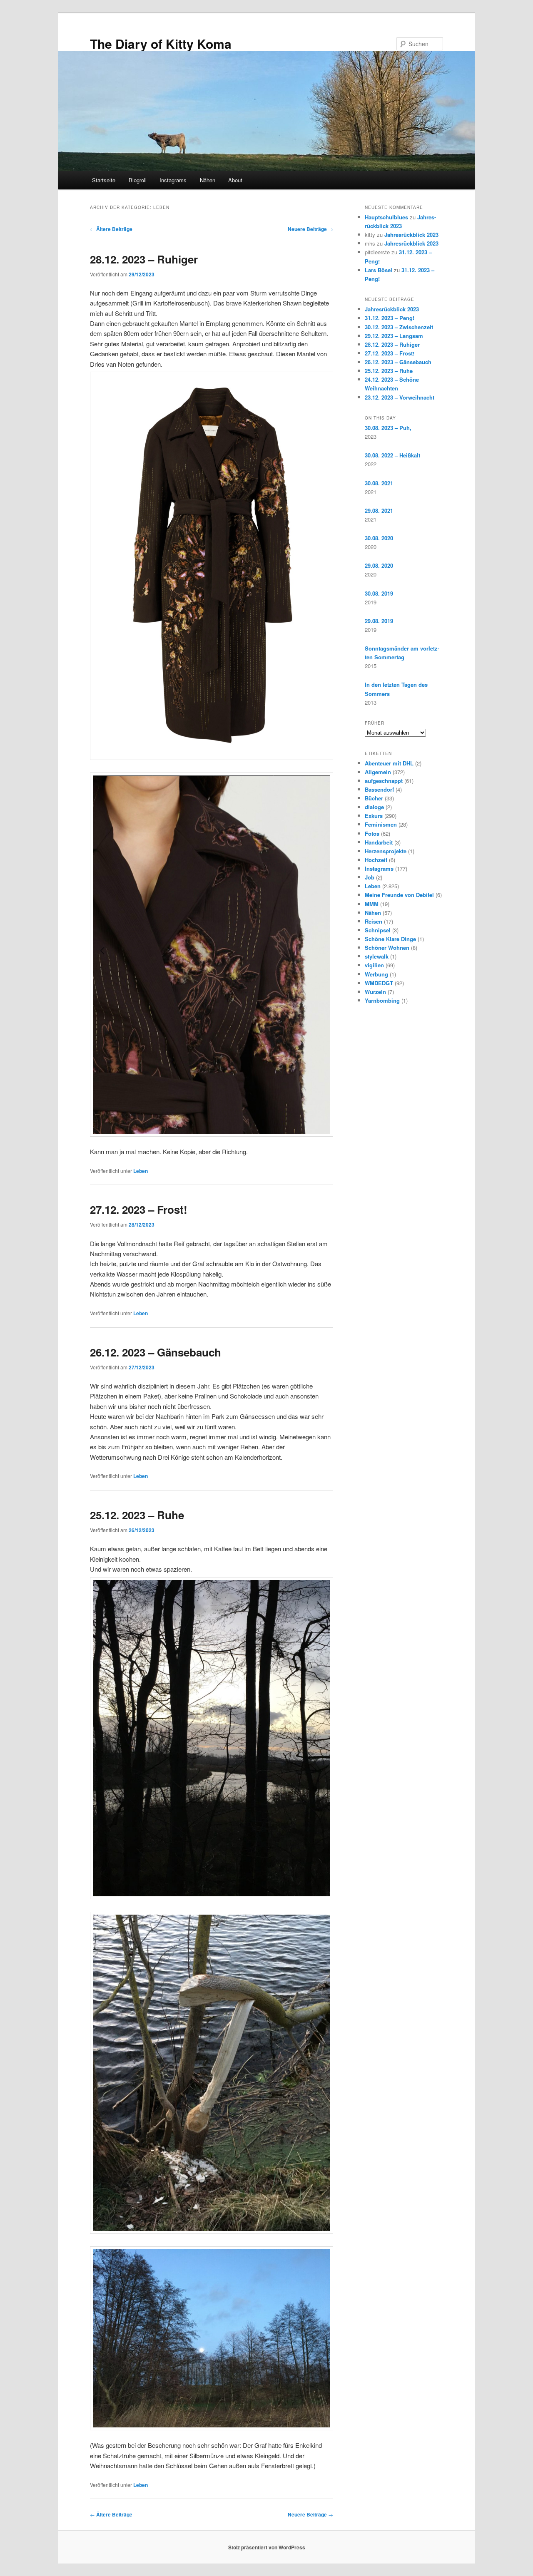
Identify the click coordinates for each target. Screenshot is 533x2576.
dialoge (374, 807)
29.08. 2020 (379, 565)
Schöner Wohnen (387, 948)
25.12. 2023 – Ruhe (137, 1515)
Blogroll (138, 180)
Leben (141, 1171)
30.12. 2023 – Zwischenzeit (399, 327)
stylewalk (377, 956)
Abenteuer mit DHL (389, 763)
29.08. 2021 (379, 510)
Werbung (376, 974)
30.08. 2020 (379, 538)
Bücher (374, 798)
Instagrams (173, 180)
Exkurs (374, 816)
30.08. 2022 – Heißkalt (392, 455)
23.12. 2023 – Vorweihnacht (400, 397)
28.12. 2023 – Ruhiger (144, 259)
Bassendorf (379, 789)
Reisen (374, 921)
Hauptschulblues (386, 217)
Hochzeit (376, 860)
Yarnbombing (382, 1000)
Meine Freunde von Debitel (399, 895)
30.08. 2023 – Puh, (388, 428)
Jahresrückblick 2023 (411, 235)
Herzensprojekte (386, 851)
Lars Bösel (379, 270)
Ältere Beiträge (111, 229)
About (235, 180)
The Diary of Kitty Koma (161, 43)
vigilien (374, 965)
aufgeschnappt (384, 781)
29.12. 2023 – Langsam (394, 336)
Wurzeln (375, 992)
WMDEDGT (379, 983)
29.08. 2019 (379, 621)
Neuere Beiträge (310, 229)
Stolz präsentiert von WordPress (267, 2547)
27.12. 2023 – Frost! (139, 1209)
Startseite (104, 180)
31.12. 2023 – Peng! (390, 318)
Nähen (208, 180)
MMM (372, 904)
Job (370, 877)
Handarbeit (379, 842)
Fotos (372, 833)
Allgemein (378, 772)
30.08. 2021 (379, 483)
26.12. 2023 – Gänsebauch (156, 1352)
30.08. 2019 (379, 593)
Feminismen (381, 824)
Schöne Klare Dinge (390, 939)
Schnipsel (378, 930)
